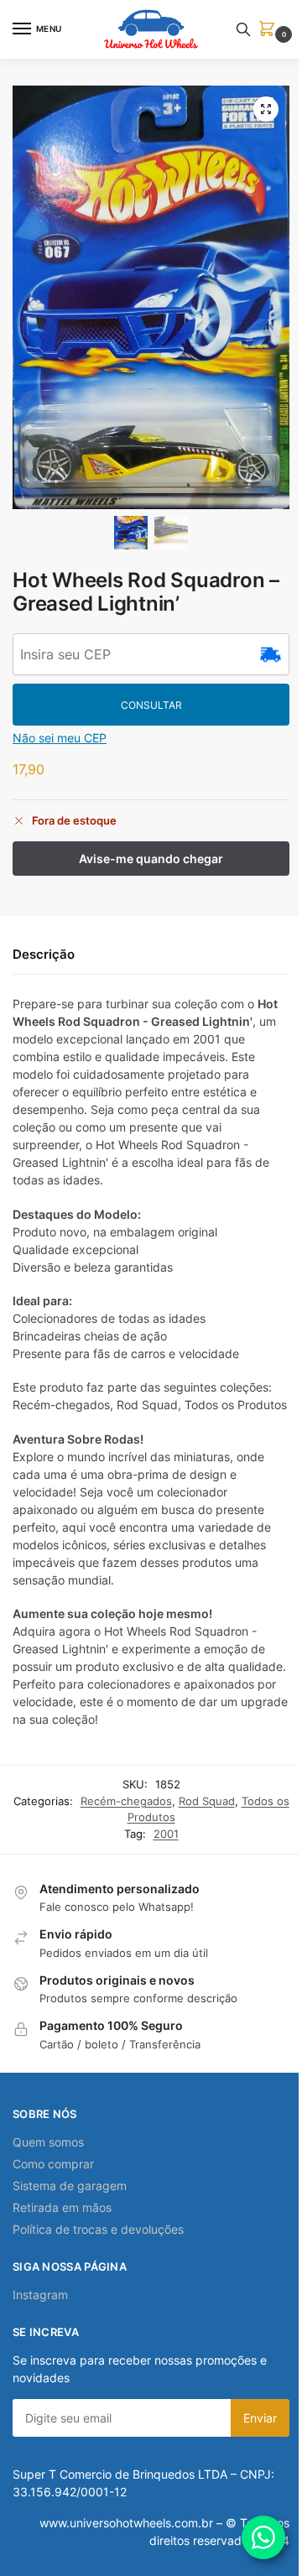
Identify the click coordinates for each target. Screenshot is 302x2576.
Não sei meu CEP (60, 738)
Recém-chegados (126, 1801)
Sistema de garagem (70, 2186)
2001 (166, 1834)
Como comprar (53, 2164)
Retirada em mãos (62, 2207)
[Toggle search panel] (243, 29)
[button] (270, 30)
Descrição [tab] (44, 954)
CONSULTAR (151, 705)
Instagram (40, 2295)
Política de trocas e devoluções (98, 2229)
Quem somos (48, 2142)
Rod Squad (207, 1801)
